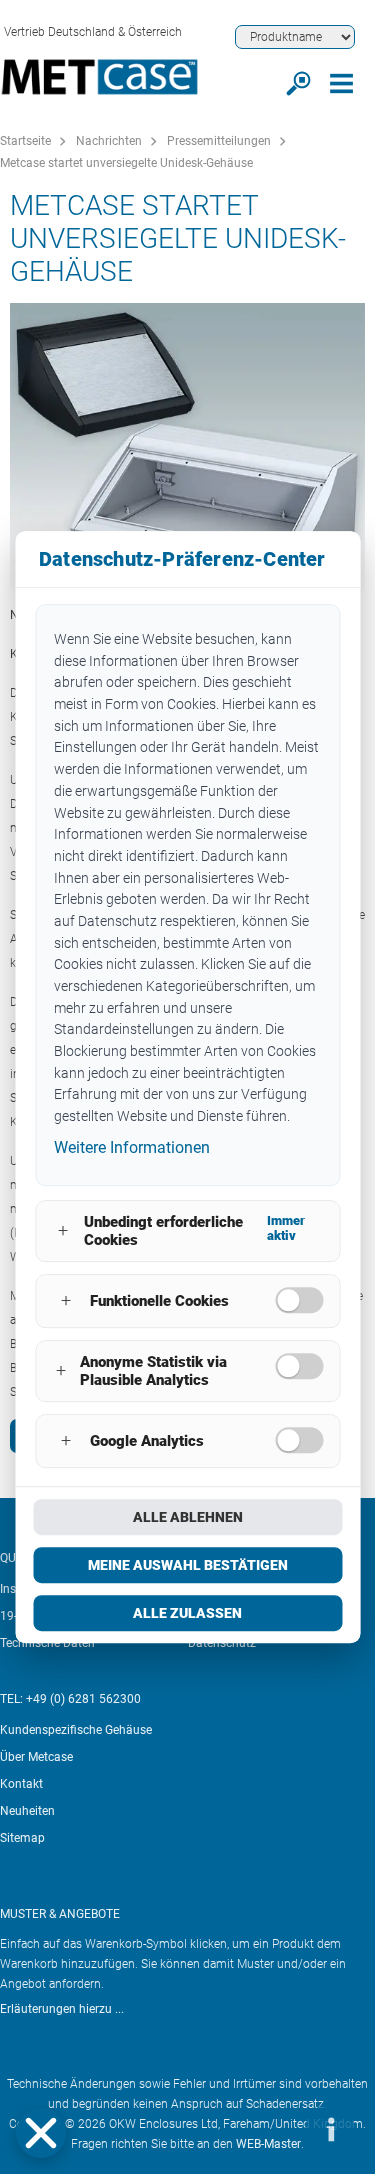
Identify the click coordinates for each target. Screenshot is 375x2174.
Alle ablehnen (188, 1517)
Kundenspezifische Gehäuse (76, 1730)
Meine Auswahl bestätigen (188, 1565)
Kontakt (21, 1784)
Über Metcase (36, 1757)
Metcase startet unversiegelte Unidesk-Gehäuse (126, 163)
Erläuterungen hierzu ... (62, 2009)
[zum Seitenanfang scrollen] (270, 2129)
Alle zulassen (187, 1613)
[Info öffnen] (330, 2129)
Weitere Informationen (132, 1147)
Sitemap (22, 1838)
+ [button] (63, 1230)
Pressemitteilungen (219, 141)
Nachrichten (109, 141)
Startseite (25, 141)
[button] (41, 2133)
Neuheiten (27, 1811)
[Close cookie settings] (41, 2133)
